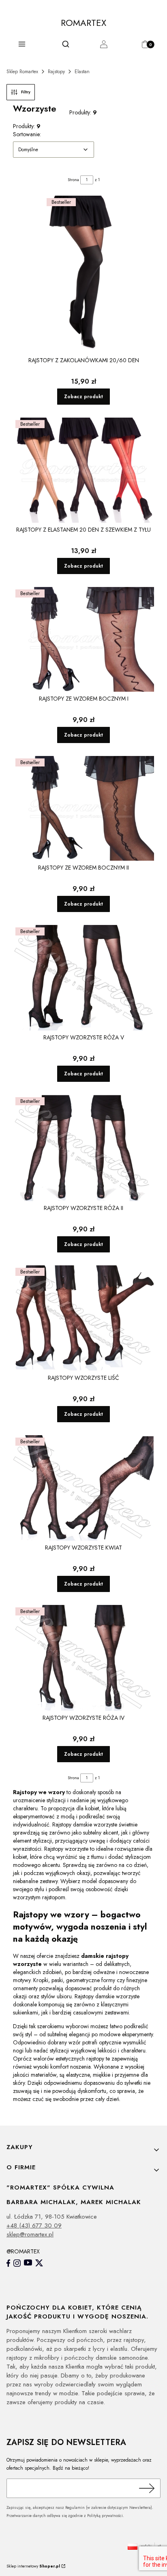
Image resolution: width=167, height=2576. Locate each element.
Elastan (82, 72)
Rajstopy (56, 72)
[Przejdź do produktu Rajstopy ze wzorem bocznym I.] (83, 639)
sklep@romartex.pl (30, 2234)
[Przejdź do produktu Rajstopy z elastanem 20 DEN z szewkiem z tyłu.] (83, 470)
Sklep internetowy (33, 2566)
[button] (22, 46)
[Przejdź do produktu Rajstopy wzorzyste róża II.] (83, 1148)
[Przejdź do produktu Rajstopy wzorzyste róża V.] (83, 978)
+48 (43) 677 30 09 (34, 2225)
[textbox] (54, 150)
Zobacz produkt (83, 397)
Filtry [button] (26, 92)
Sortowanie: (27, 134)
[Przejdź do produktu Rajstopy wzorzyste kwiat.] (83, 1488)
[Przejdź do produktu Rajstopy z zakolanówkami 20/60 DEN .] (84, 274)
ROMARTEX (83, 23)
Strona (73, 180)
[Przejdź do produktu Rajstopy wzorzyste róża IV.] (83, 1658)
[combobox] (54, 150)
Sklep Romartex (22, 72)
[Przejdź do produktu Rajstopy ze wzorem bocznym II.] (83, 808)
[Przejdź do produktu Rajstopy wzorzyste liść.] (83, 1318)
